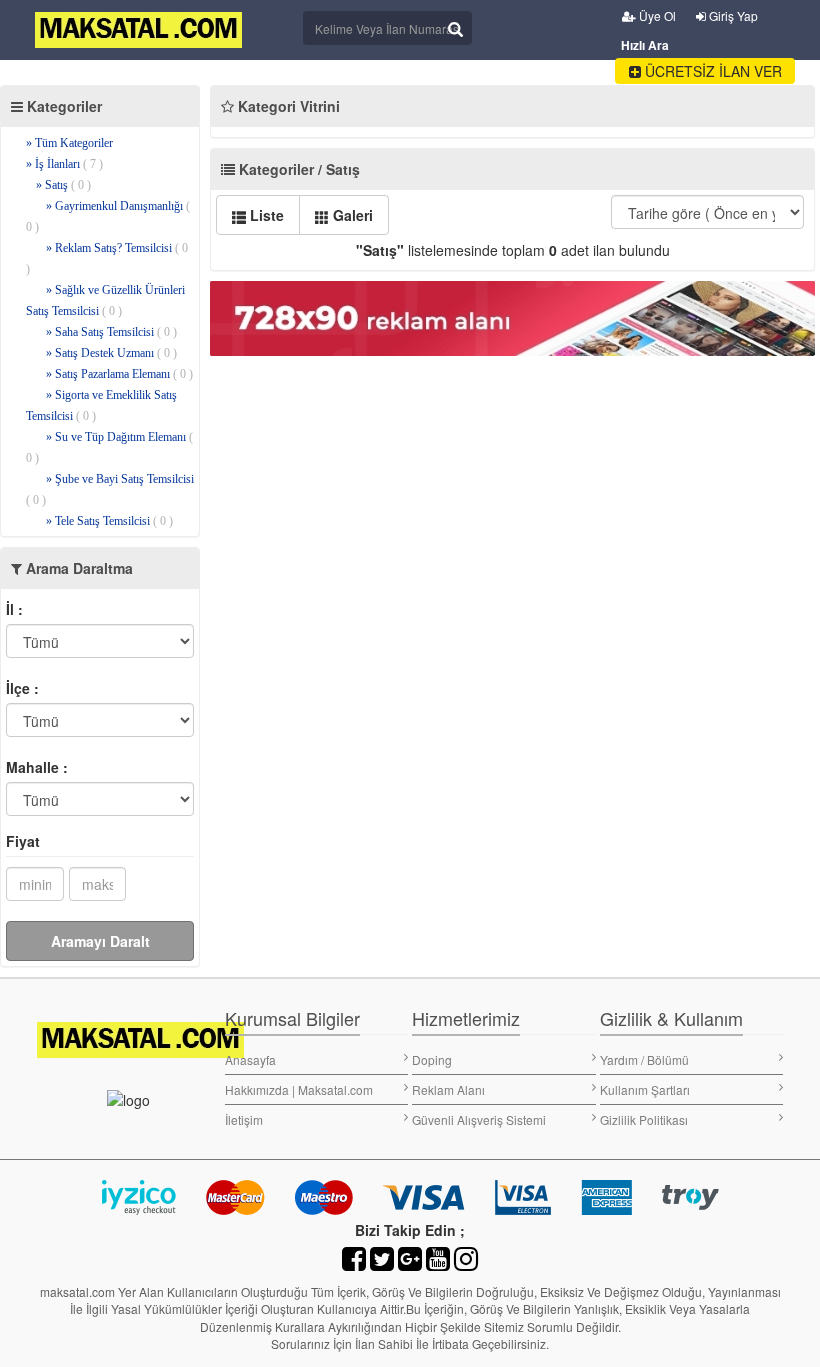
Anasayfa (250, 1059)
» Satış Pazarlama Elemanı (119, 374)
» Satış (63, 185)
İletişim (244, 1119)
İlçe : (22, 688)
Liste (265, 215)
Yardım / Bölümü (644, 1059)
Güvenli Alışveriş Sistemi (479, 1119)
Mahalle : (37, 767)
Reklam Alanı (448, 1089)
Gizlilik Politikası (644, 1119)
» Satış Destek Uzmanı (111, 353)
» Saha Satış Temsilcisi (111, 332)
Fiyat (23, 841)
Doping (432, 1059)
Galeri (351, 215)
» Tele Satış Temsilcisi (109, 521)
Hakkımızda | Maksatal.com (299, 1089)
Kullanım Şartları (645, 1089)
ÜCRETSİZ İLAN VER (711, 71)
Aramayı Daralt (100, 941)
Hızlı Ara (645, 45)
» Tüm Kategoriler (69, 143)
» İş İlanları (64, 164)
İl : (14, 609)
